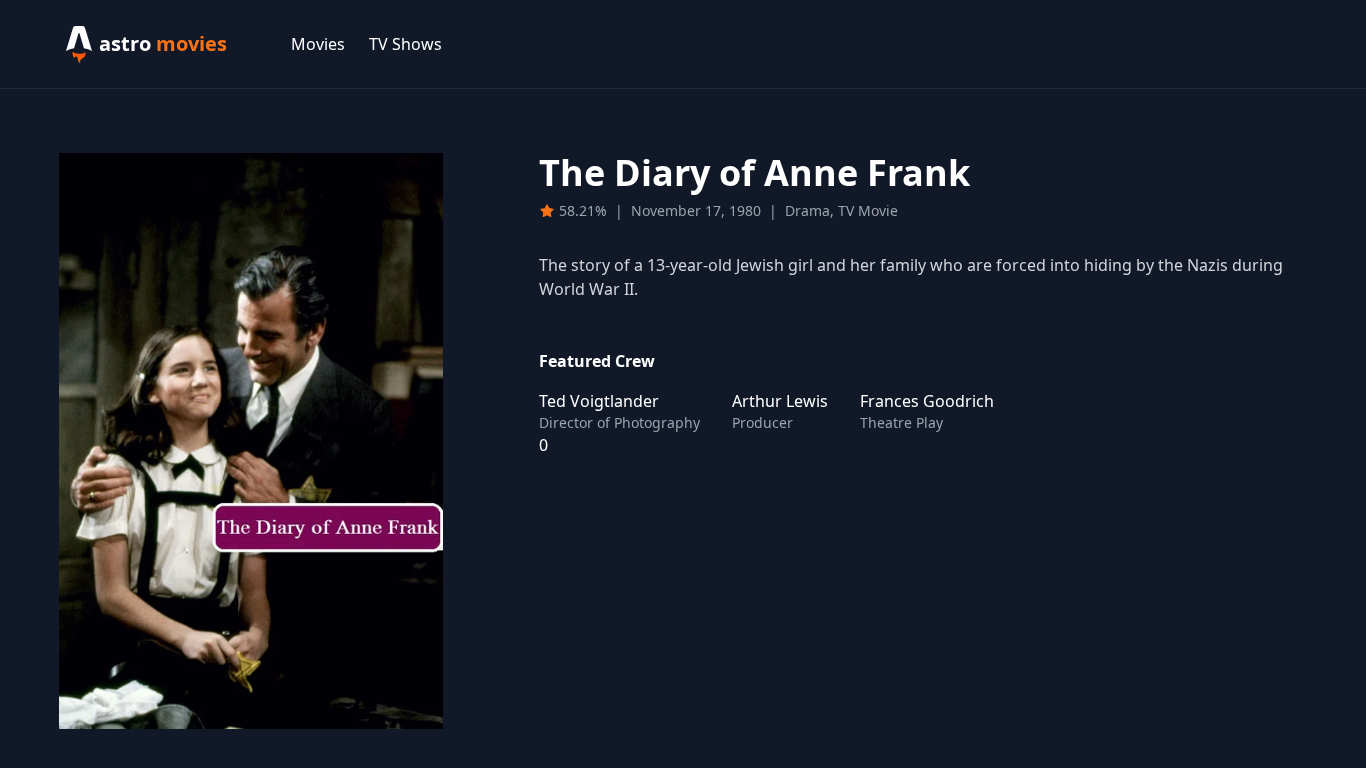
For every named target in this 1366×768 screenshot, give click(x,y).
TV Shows (405, 44)
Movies (318, 44)
